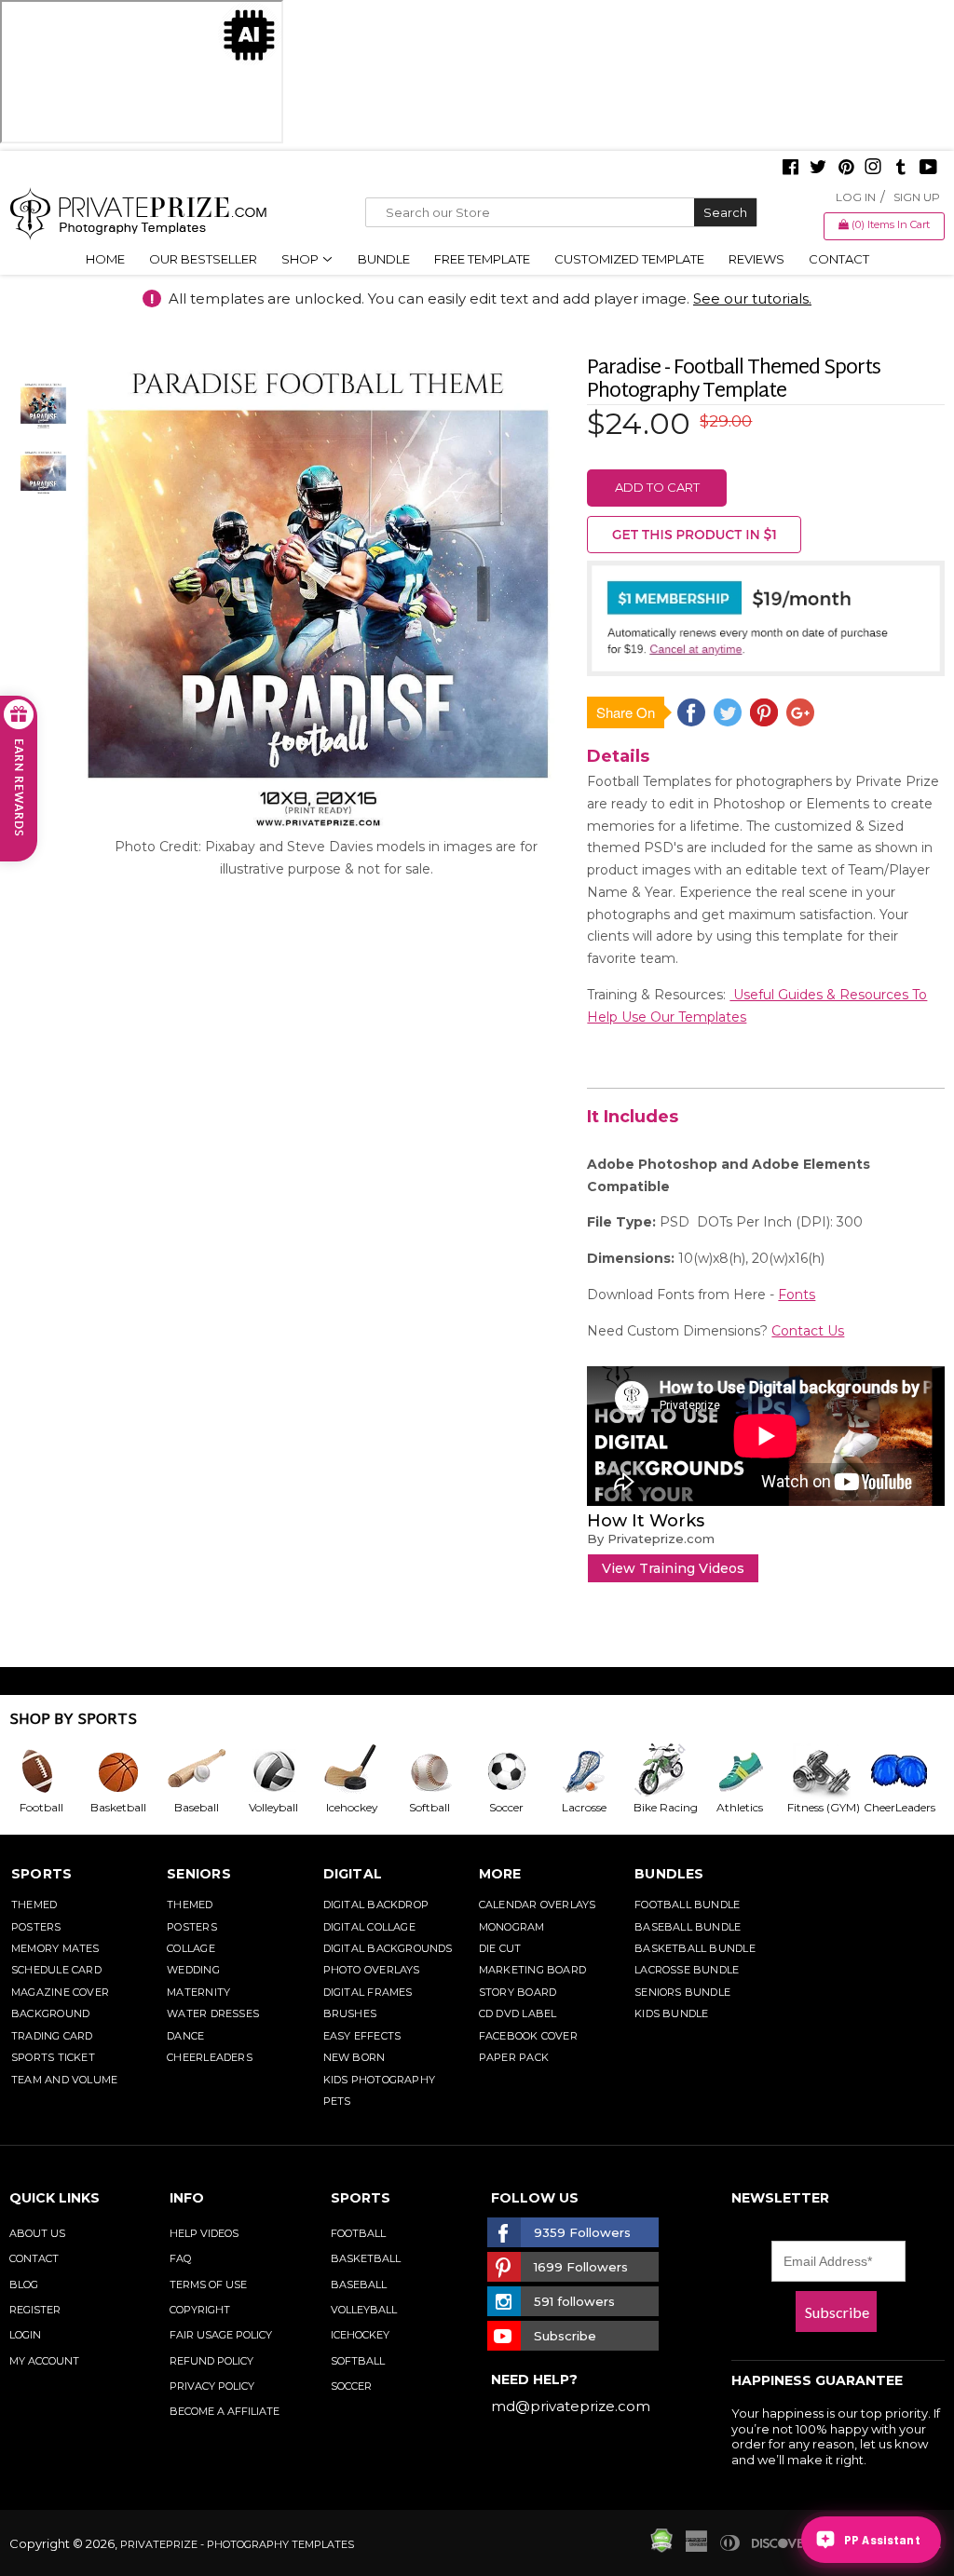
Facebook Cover (528, 2036)
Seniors (199, 1874)
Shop (301, 259)
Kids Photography (380, 2080)
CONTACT (34, 2258)
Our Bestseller (203, 259)
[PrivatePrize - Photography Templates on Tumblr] (901, 169)
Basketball (366, 2258)
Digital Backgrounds (388, 1948)
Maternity (198, 1992)
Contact (839, 259)
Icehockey (360, 2335)
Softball (358, 2361)
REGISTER (35, 2310)
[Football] (48, 1771)
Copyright (200, 2310)
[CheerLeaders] (902, 1771)
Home (105, 259)
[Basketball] (125, 1771)
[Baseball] (204, 1771)
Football (358, 2233)
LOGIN (25, 2335)
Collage (191, 1948)
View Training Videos (673, 1568)
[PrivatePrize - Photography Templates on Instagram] (873, 169)
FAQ (180, 2258)
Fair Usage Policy (221, 2335)
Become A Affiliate (225, 2411)
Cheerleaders (210, 2057)
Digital (353, 1874)
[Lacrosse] (591, 1771)
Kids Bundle (671, 2013)
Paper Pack (514, 2057)
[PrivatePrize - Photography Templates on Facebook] (790, 169)
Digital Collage (369, 1927)
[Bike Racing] (669, 1771)
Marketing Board (532, 1970)
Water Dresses (213, 2013)
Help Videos (204, 2233)
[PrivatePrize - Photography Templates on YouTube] (928, 169)
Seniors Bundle (682, 1992)
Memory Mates (55, 1948)
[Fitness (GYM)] (824, 1771)
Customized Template (629, 259)
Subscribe (837, 2312)
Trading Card (52, 2036)
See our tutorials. (752, 298)
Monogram (512, 1927)
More (500, 1874)
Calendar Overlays (538, 1905)
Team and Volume (64, 2080)
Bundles (669, 1874)
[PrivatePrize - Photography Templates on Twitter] (818, 169)
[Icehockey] (358, 1771)
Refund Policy (211, 2361)
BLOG (24, 2285)
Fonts (797, 1295)
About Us (37, 2233)
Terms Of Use (208, 2285)
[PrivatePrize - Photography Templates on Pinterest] (846, 169)
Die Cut (500, 1948)
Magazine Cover (60, 1992)
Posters (36, 1927)
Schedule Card (56, 1970)
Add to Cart (657, 487)
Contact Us (808, 1331)
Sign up (917, 197)
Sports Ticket (53, 2057)
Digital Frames (368, 1992)
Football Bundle (687, 1905)
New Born (354, 2057)
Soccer (351, 2386)
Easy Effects (362, 2036)
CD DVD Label (518, 2013)
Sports (41, 1874)
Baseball (359, 2285)
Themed (34, 1905)
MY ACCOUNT (44, 2361)
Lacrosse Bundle (687, 1970)
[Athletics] (747, 1771)
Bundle (384, 259)
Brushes (350, 2013)
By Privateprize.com (651, 1539)
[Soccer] (514, 1771)
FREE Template (482, 259)
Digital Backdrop (376, 1905)
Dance (185, 2036)
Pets (337, 2101)
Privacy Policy (212, 2386)
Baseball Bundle (688, 1927)
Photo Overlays (372, 1970)
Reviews (756, 259)
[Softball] (436, 1771)
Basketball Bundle (695, 1948)
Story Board (518, 1992)
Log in (856, 197)
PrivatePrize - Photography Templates (237, 2544)
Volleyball (364, 2310)
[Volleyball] (281, 1771)
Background (50, 2013)
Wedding (193, 1970)
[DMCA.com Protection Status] (661, 2548)
